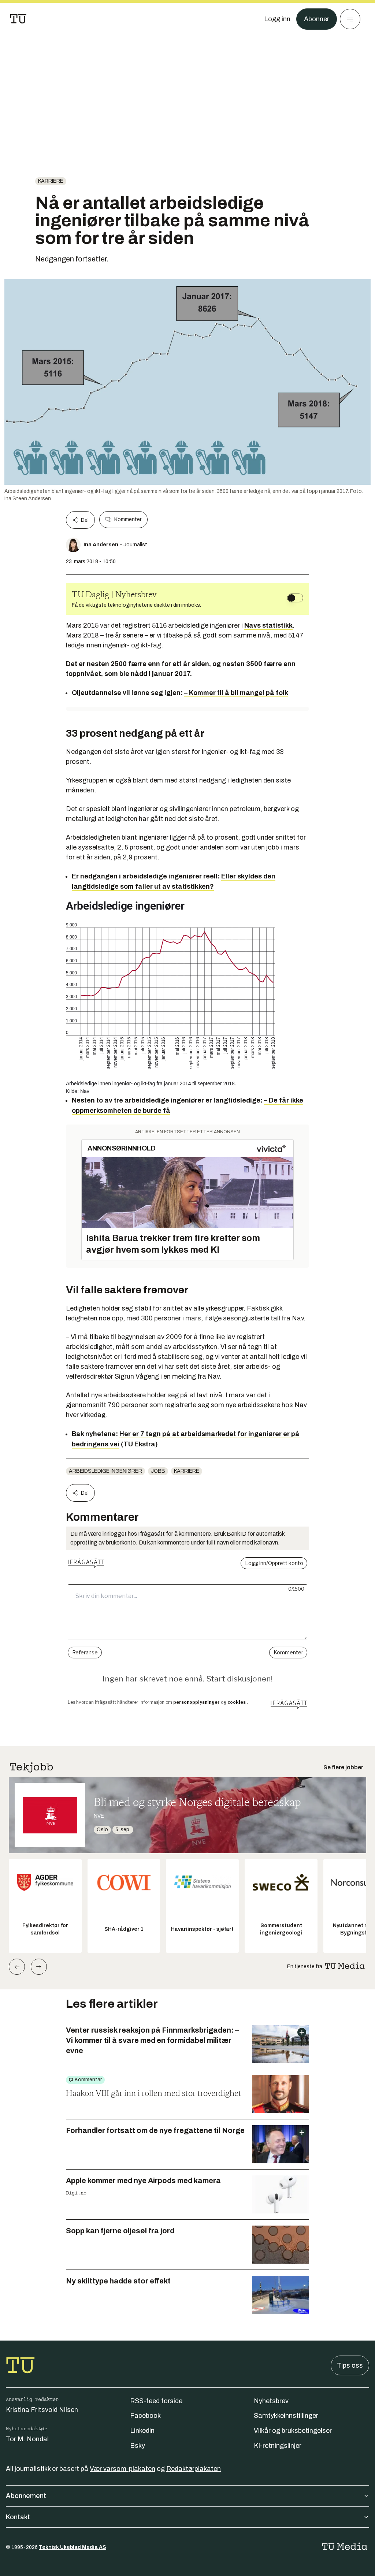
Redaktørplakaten (194, 2469)
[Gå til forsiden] (18, 19)
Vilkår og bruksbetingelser (293, 2431)
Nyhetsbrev (271, 2401)
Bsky (138, 2446)
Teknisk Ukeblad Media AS (73, 2547)
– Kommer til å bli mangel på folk (236, 693)
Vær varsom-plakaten (122, 2469)
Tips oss (350, 2365)
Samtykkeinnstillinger (286, 2416)
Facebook (145, 2416)
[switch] (295, 598)
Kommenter (128, 519)
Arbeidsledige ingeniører (105, 1471)
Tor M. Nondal (27, 2439)
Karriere (51, 181)
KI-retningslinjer (278, 2446)
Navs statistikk (268, 625)
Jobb (158, 1471)
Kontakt (18, 2517)
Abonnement (26, 2496)
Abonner (317, 19)
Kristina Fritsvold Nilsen (42, 2410)
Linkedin (142, 2431)
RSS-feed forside (156, 2401)
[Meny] (350, 19)
